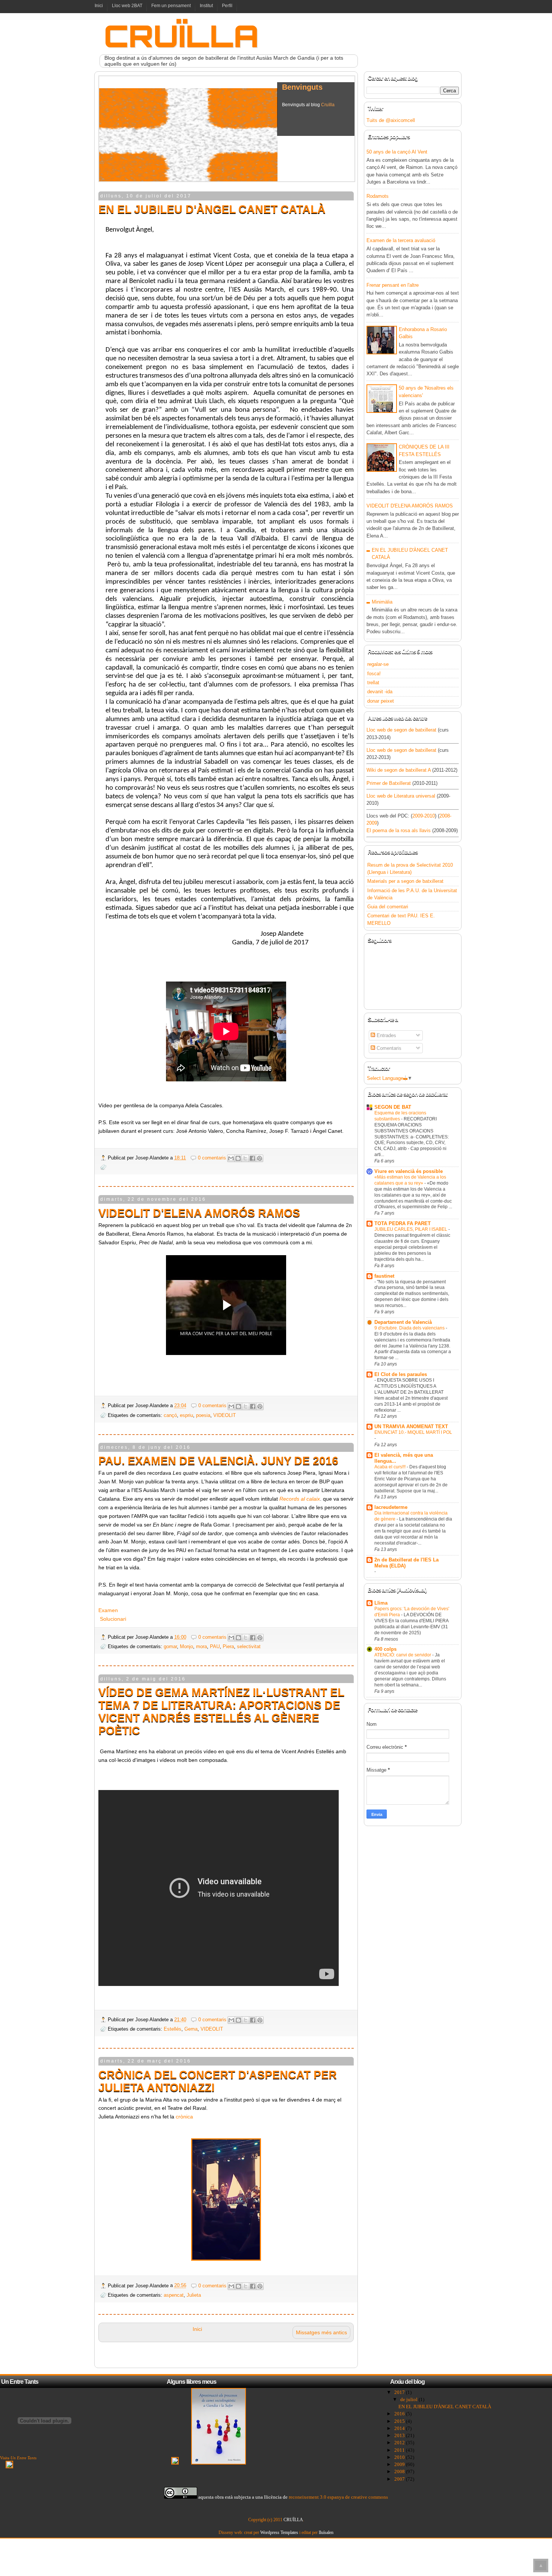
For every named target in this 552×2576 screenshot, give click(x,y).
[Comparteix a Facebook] (252, 1158)
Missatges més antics (321, 2332)
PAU (215, 1646)
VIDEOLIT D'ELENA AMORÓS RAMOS (199, 1213)
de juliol (409, 2399)
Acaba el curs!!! (391, 1467)
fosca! (374, 674)
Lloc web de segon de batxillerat (401, 730)
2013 (400, 2435)
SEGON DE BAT (393, 1107)
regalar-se (378, 664)
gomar (170, 1646)
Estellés (173, 2029)
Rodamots (378, 196)
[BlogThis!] (238, 1158)
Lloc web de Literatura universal (401, 796)
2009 (400, 2464)
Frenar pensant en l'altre (393, 285)
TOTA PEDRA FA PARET (403, 1223)
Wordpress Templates (279, 2532)
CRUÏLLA (293, 2520)
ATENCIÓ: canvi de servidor (403, 1655)
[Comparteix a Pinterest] (259, 1158)
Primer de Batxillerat (389, 783)
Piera (228, 1646)
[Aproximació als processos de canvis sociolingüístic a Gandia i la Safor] (219, 2463)
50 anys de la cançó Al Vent (397, 152)
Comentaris (388, 1048)
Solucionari (113, 1619)
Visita (18, 2458)
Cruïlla (328, 107)
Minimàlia (382, 602)
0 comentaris (212, 1158)
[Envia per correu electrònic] (231, 1158)
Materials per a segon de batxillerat (405, 881)
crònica (184, 2117)
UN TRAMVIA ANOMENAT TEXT (411, 1427)
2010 (400, 2457)
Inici (99, 6)
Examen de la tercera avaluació (401, 240)
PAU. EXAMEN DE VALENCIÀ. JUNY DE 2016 (218, 1461)
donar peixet (381, 701)
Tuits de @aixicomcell (391, 120)
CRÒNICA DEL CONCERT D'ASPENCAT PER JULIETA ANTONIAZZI (218, 2081)
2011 (400, 2450)
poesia (203, 1415)
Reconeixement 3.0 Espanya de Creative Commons (338, 2497)
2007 (400, 2479)
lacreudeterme (391, 1507)
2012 (400, 2443)
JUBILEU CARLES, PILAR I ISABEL (411, 1229)
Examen (108, 1610)
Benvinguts (302, 89)
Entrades (386, 1035)
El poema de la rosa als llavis (399, 830)
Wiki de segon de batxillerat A (399, 770)
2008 (400, 2471)
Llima (381, 1603)
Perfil (227, 6)
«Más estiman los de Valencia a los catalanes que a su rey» (410, 1180)
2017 (400, 2392)
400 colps (385, 1649)
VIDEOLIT (225, 1415)
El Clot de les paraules (401, 1374)
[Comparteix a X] (245, 1158)
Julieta (194, 2295)
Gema (191, 2029)
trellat (373, 683)
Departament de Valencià (403, 1322)
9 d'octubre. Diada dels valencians (410, 1328)
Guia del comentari (388, 907)
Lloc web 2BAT (127, 6)
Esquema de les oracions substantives (400, 1116)
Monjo (186, 1646)
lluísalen (326, 2532)
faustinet (384, 1276)
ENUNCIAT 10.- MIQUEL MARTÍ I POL (413, 1432)
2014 (400, 2428)
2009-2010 (424, 816)
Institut (206, 6)
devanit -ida (380, 692)
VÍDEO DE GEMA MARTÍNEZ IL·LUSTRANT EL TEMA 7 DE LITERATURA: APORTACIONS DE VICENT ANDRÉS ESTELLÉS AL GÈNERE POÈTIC (221, 1711)
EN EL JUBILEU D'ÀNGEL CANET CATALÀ (212, 209)
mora (201, 1646)
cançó (170, 1415)
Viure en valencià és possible (409, 1171)
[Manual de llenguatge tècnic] (175, 2463)
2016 (400, 2414)
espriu (186, 1415)
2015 (400, 2421)
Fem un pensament (171, 6)
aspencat (174, 2295)
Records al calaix (300, 1499)
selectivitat (249, 1646)
